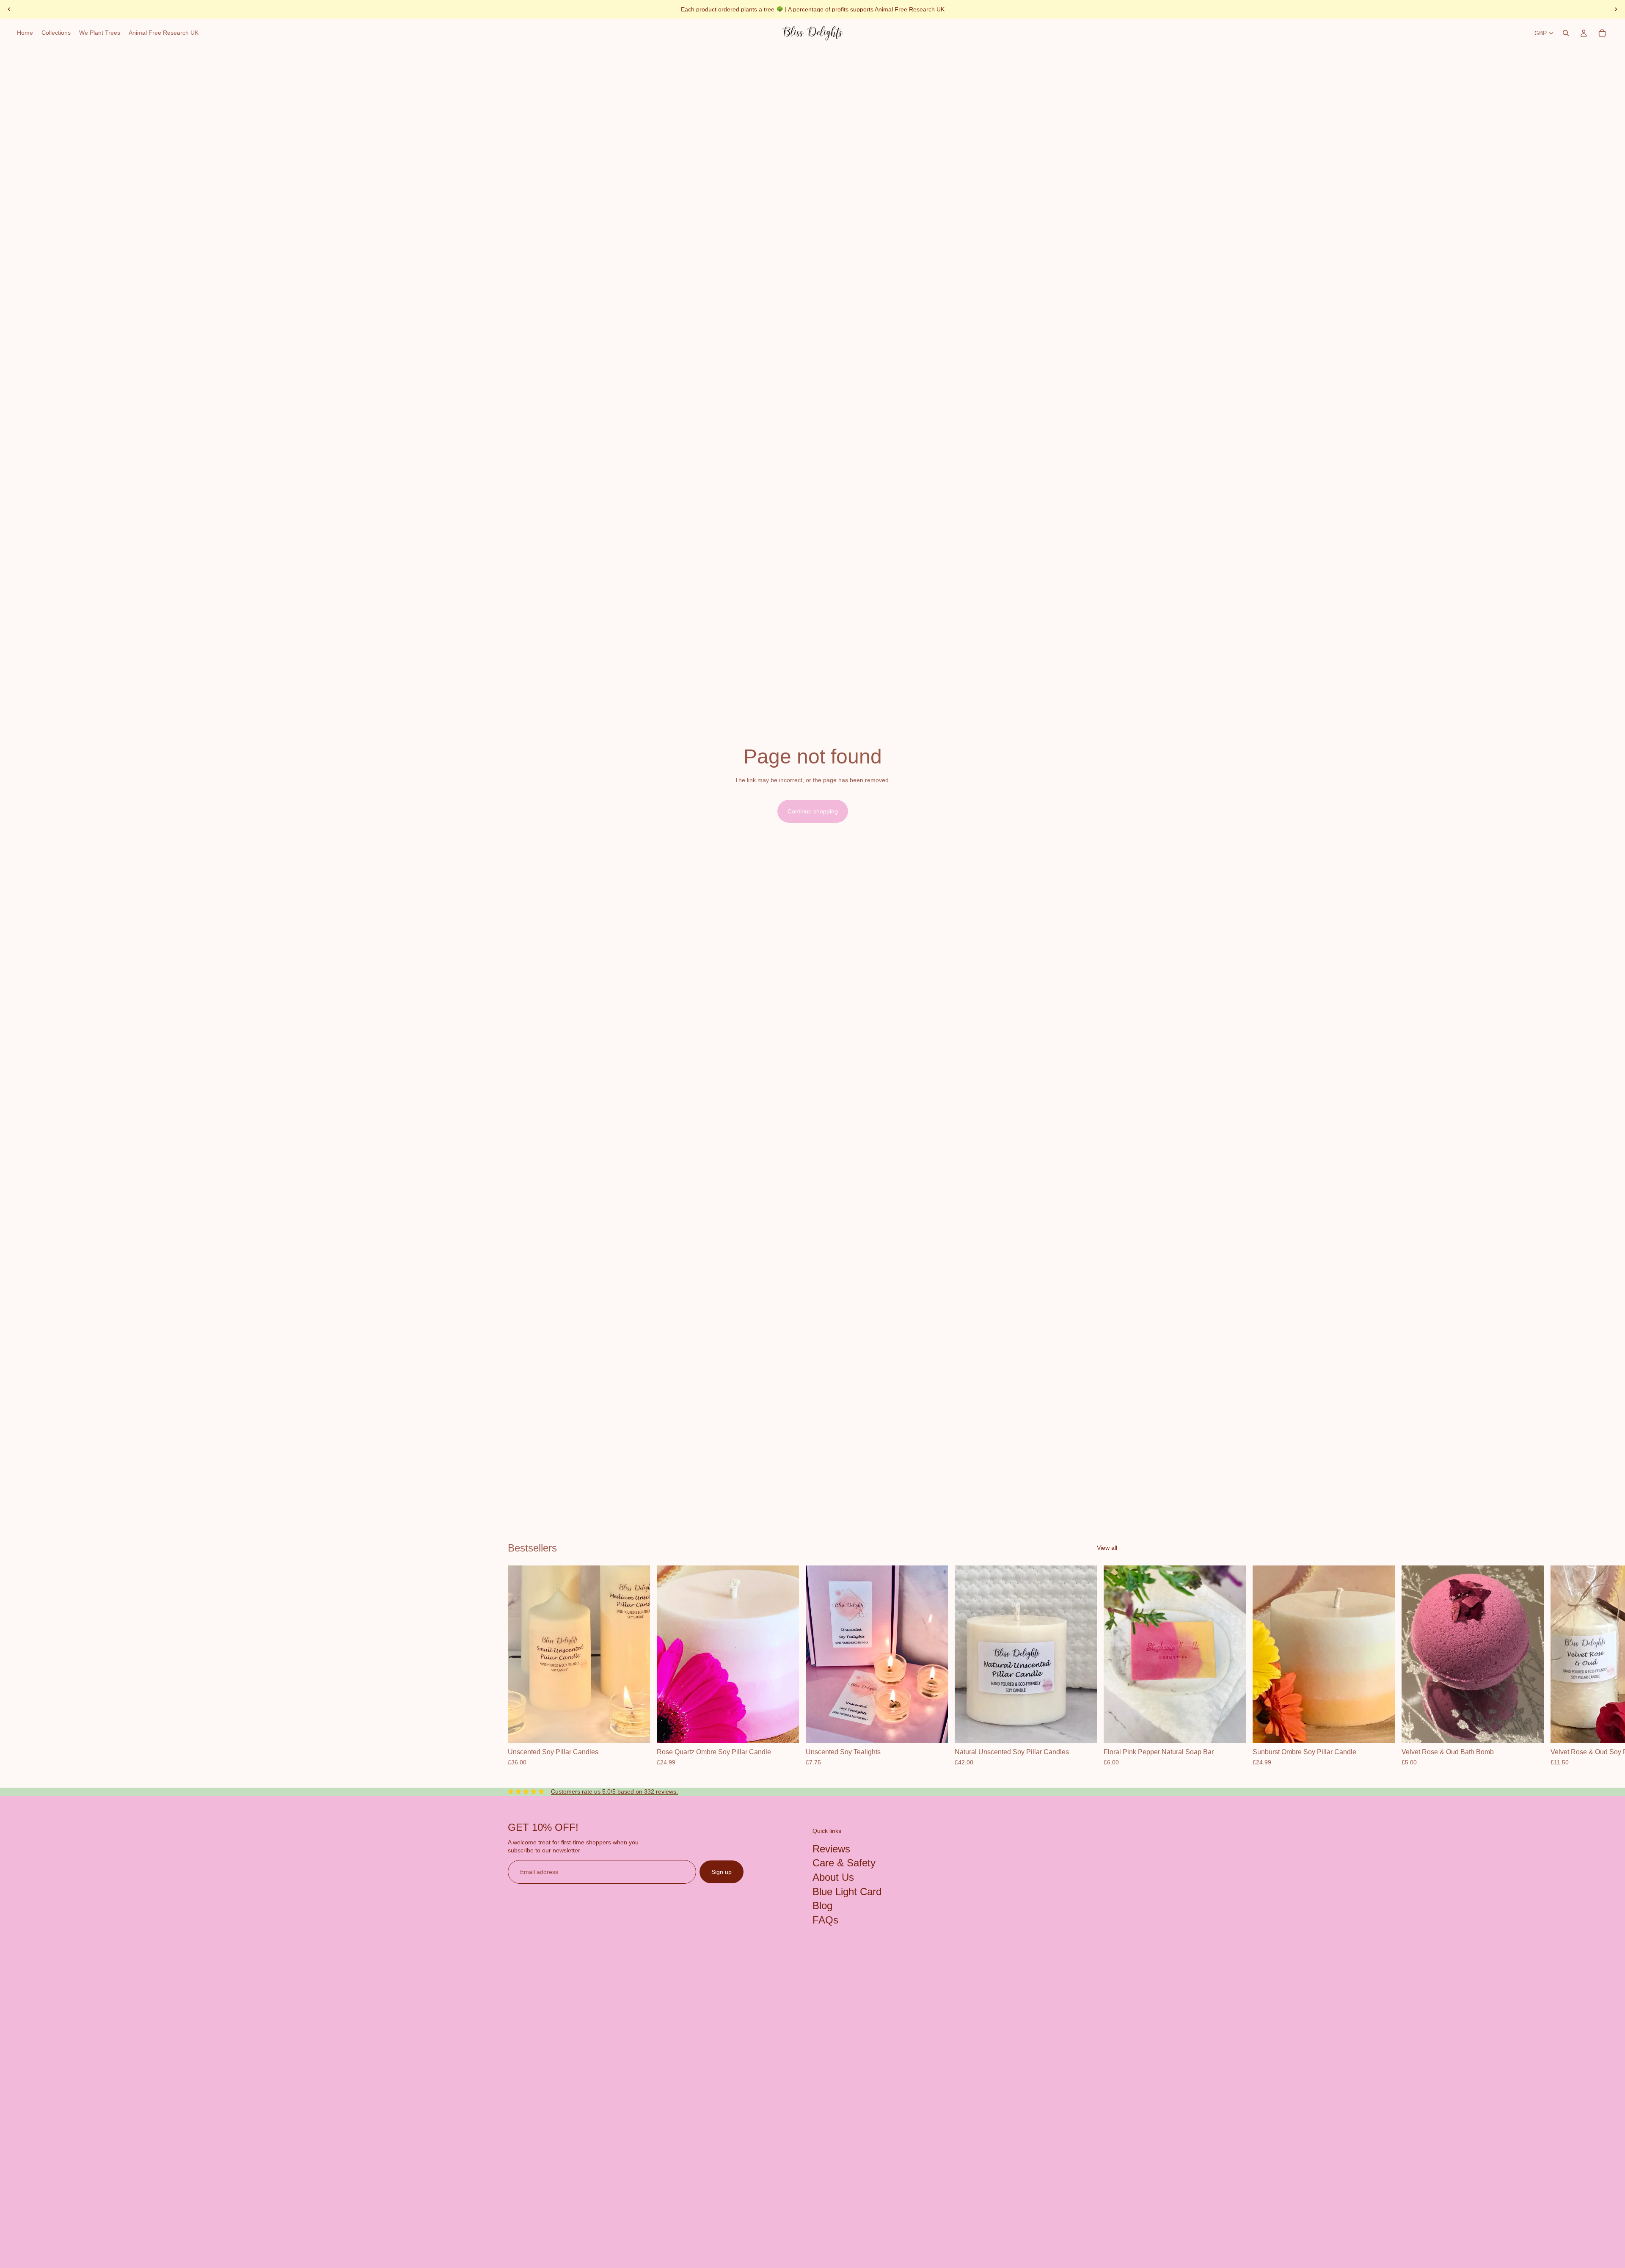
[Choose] (637, 1731)
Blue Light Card (847, 1891)
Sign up (722, 1871)
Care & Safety (844, 1863)
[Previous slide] (9, 9)
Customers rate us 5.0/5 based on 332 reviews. (614, 1791)
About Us (833, 1877)
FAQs (825, 1919)
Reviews (831, 1848)
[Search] (1566, 33)
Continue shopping (813, 811)
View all (1107, 1548)
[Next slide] (1616, 9)
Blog (822, 1906)
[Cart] (1602, 33)
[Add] (786, 1731)
